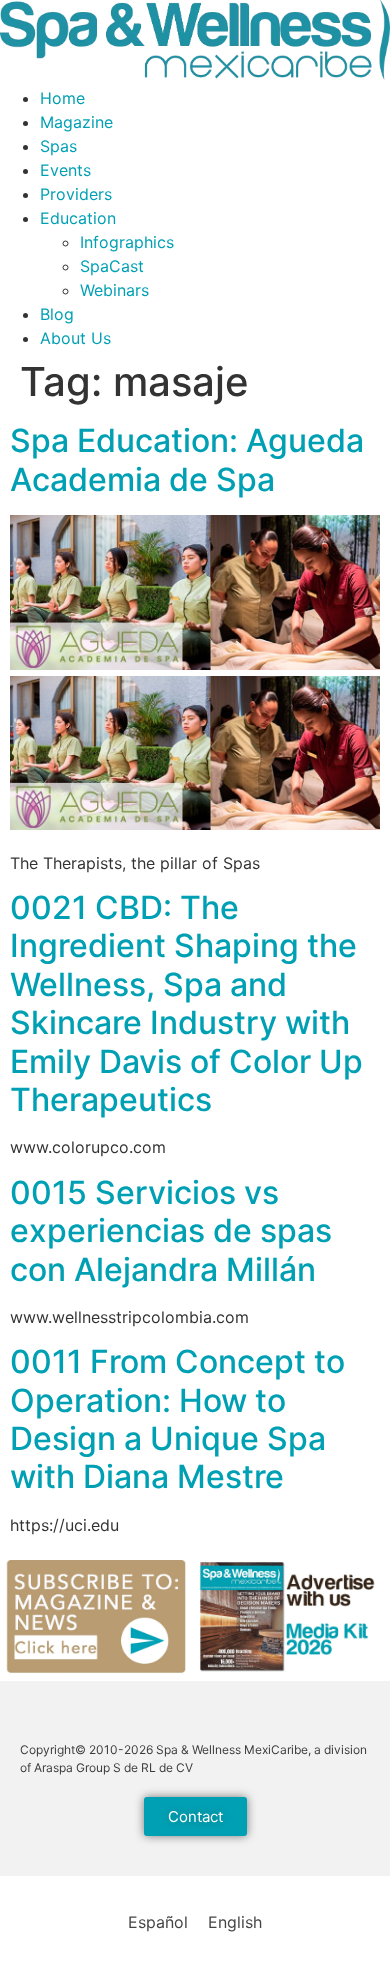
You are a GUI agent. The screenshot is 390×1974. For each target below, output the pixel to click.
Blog (57, 314)
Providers (76, 194)
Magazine (76, 122)
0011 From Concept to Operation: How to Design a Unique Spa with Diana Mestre (177, 1419)
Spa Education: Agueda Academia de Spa (187, 459)
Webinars (114, 290)
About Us (75, 338)
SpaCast (112, 266)
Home (62, 98)
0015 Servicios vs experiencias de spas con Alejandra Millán (171, 1231)
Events (65, 170)
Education (78, 218)
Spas (58, 146)
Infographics (127, 242)
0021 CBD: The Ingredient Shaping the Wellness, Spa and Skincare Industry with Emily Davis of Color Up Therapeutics (186, 1003)
